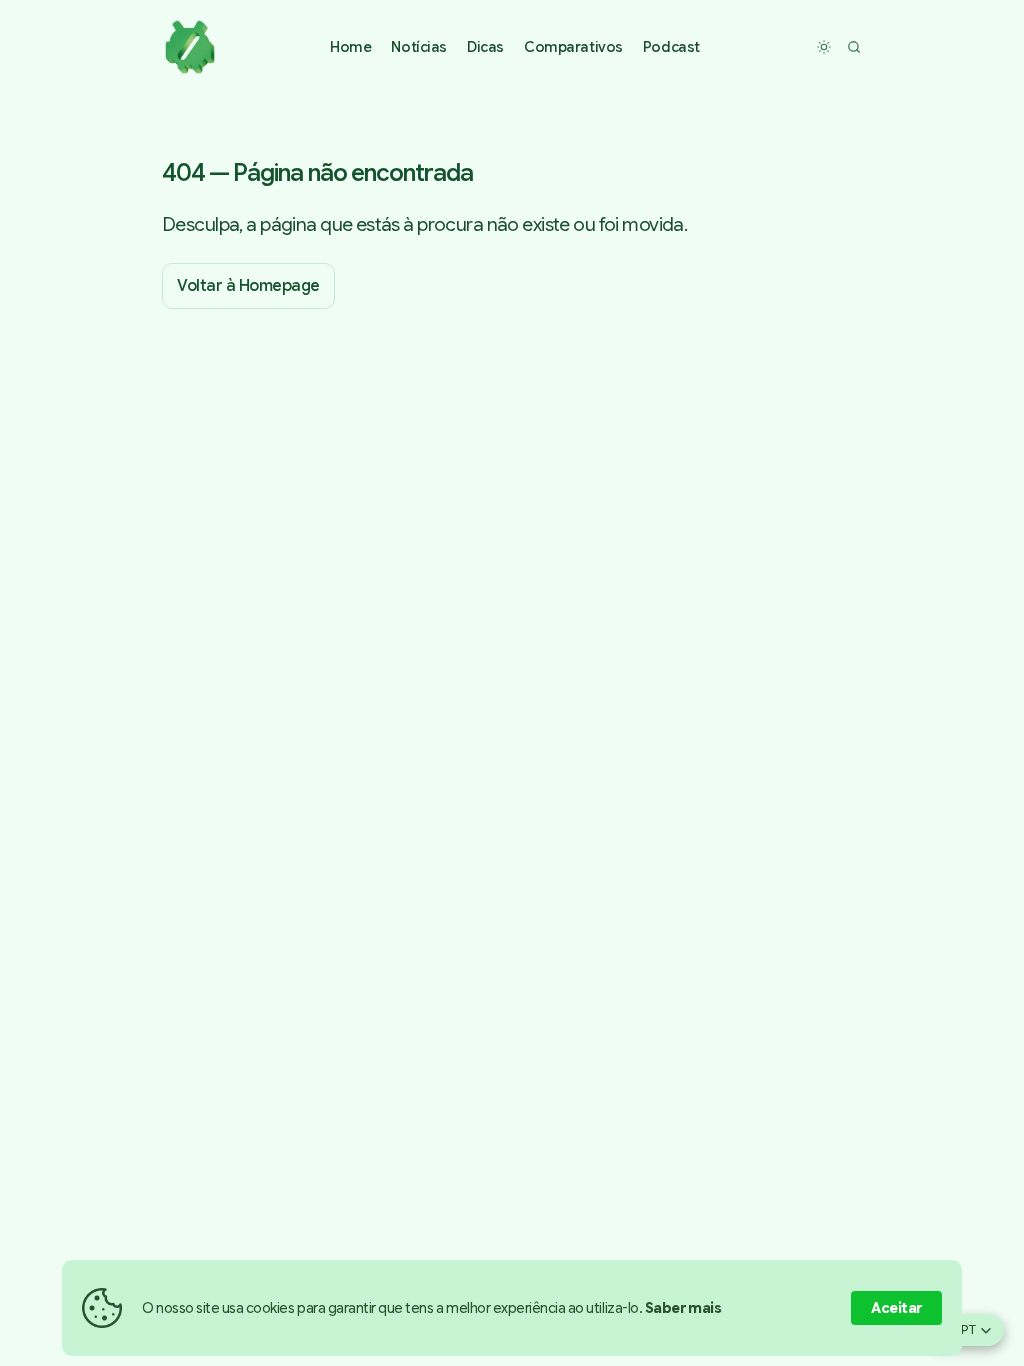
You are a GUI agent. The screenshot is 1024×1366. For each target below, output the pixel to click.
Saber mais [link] (683, 1308)
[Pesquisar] (854, 47)
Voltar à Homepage (248, 286)
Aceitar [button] (896, 1308)
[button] (419, 47)
